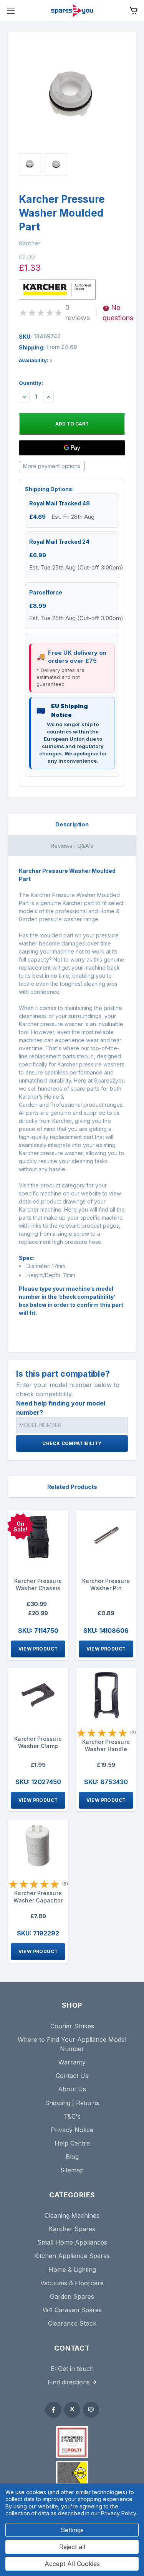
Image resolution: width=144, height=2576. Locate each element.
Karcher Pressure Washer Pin (106, 1584)
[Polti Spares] (72, 2442)
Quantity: (31, 383)
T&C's (72, 2116)
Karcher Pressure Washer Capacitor (38, 1897)
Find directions (69, 2382)
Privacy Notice (72, 2130)
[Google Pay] (72, 448)
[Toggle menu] (11, 11)
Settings (72, 2530)
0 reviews (78, 313)
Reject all (72, 2547)
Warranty (72, 2062)
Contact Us (72, 2076)
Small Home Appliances (72, 2242)
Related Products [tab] (72, 1487)
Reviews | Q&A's (72, 846)
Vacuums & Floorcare (72, 2283)
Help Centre (72, 2143)
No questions (118, 313)
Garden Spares (72, 2296)
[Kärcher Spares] (72, 2473)
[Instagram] (91, 2410)
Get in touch (76, 2369)
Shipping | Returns (72, 2103)
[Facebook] (53, 2410)
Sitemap (72, 2170)
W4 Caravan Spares (72, 2310)
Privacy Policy (118, 2513)
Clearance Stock (72, 2323)
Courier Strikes (72, 2026)
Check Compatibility (72, 1443)
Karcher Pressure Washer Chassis (38, 1584)
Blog (72, 2157)
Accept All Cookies (72, 2564)
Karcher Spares (72, 2229)
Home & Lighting (72, 2270)
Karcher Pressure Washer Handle (106, 1745)
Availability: (36, 360)
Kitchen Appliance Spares (72, 2256)
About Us (72, 2089)
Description (72, 824)
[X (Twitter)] (72, 2410)
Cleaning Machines (72, 2215)
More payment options (52, 466)
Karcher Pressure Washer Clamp (38, 1742)
